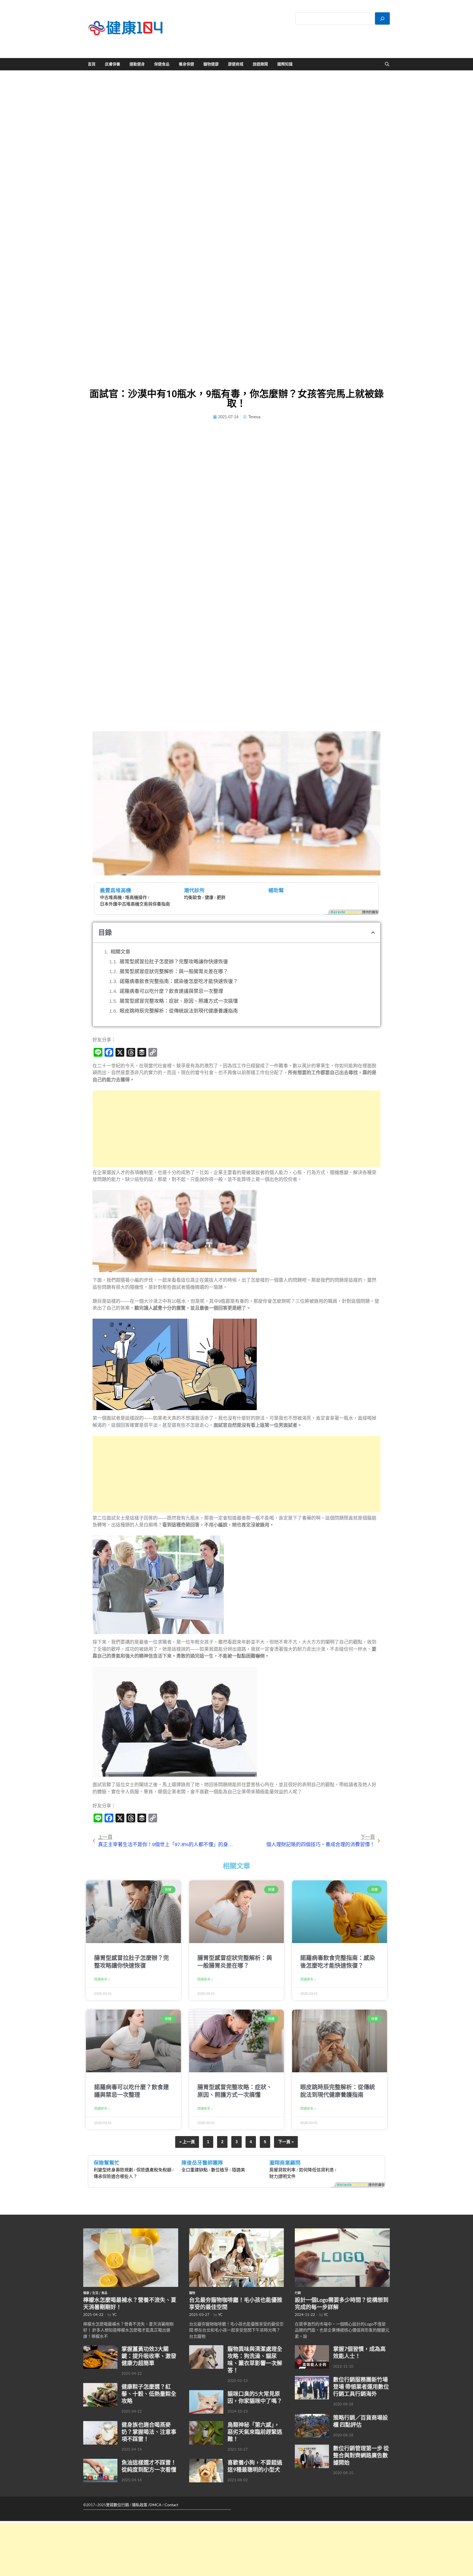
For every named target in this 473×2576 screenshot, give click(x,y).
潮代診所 (194, 890)
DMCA (155, 2505)
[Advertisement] (237, 1129)
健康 (209, 897)
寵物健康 (211, 64)
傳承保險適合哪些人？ (116, 2176)
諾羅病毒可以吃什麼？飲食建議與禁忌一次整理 (171, 991)
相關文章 (120, 952)
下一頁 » (286, 2142)
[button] (373, 933)
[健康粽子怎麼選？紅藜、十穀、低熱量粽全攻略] (100, 2386)
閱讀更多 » (102, 1979)
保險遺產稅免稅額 (154, 2170)
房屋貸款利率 (282, 2170)
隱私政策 (140, 2505)
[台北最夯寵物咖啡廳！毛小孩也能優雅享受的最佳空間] (237, 2231)
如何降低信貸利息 (316, 2170)
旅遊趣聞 (260, 64)
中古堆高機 (111, 897)
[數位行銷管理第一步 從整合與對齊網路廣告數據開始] (312, 2448)
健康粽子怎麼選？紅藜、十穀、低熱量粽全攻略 (149, 2394)
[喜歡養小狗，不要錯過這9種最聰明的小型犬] (206, 2462)
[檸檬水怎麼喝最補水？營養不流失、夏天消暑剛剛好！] (131, 2231)
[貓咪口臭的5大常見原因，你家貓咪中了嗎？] (206, 2393)
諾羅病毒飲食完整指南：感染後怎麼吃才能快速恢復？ (179, 981)
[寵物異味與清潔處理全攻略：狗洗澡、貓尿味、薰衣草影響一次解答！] (206, 2348)
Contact (171, 2505)
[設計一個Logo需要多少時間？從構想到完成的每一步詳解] (342, 2231)
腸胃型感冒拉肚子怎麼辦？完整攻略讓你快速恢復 (174, 962)
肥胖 (221, 897)
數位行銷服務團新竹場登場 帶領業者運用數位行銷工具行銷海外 (361, 2387)
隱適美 (238, 2170)
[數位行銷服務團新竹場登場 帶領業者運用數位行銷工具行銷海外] (312, 2379)
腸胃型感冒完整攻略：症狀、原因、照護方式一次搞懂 (179, 1001)
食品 (104, 2293)
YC (114, 2315)
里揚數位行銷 (117, 2505)
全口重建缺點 (195, 2170)
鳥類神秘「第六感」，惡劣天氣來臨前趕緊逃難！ (255, 2432)
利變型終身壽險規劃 (113, 2170)
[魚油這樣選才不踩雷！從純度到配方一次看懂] (100, 2462)
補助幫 (276, 890)
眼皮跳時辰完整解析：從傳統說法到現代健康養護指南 (179, 1011)
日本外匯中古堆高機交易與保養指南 (135, 904)
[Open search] (387, 64)
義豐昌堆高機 (116, 890)
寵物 (192, 2293)
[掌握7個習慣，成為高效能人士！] (312, 2348)
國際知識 (285, 64)
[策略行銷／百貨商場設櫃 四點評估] (312, 2417)
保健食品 (162, 64)
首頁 (92, 64)
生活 (95, 2293)
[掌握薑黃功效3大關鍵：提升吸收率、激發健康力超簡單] (100, 2348)
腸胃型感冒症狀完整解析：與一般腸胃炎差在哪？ (174, 972)
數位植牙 (220, 2170)
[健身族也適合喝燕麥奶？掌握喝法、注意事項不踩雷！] (100, 2424)
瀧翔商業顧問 (285, 2163)
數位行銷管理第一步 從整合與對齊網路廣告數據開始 (361, 2455)
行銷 (298, 2293)
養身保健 (186, 64)
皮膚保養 (113, 64)
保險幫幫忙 (107, 2163)
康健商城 (236, 64)
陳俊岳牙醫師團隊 (202, 2163)
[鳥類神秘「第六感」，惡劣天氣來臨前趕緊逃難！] (206, 2424)
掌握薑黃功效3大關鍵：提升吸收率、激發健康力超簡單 (149, 2356)
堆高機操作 (136, 897)
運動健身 (137, 64)
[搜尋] (382, 18)
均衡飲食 (193, 897)
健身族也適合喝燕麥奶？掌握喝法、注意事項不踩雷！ (149, 2432)
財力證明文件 (282, 2176)
